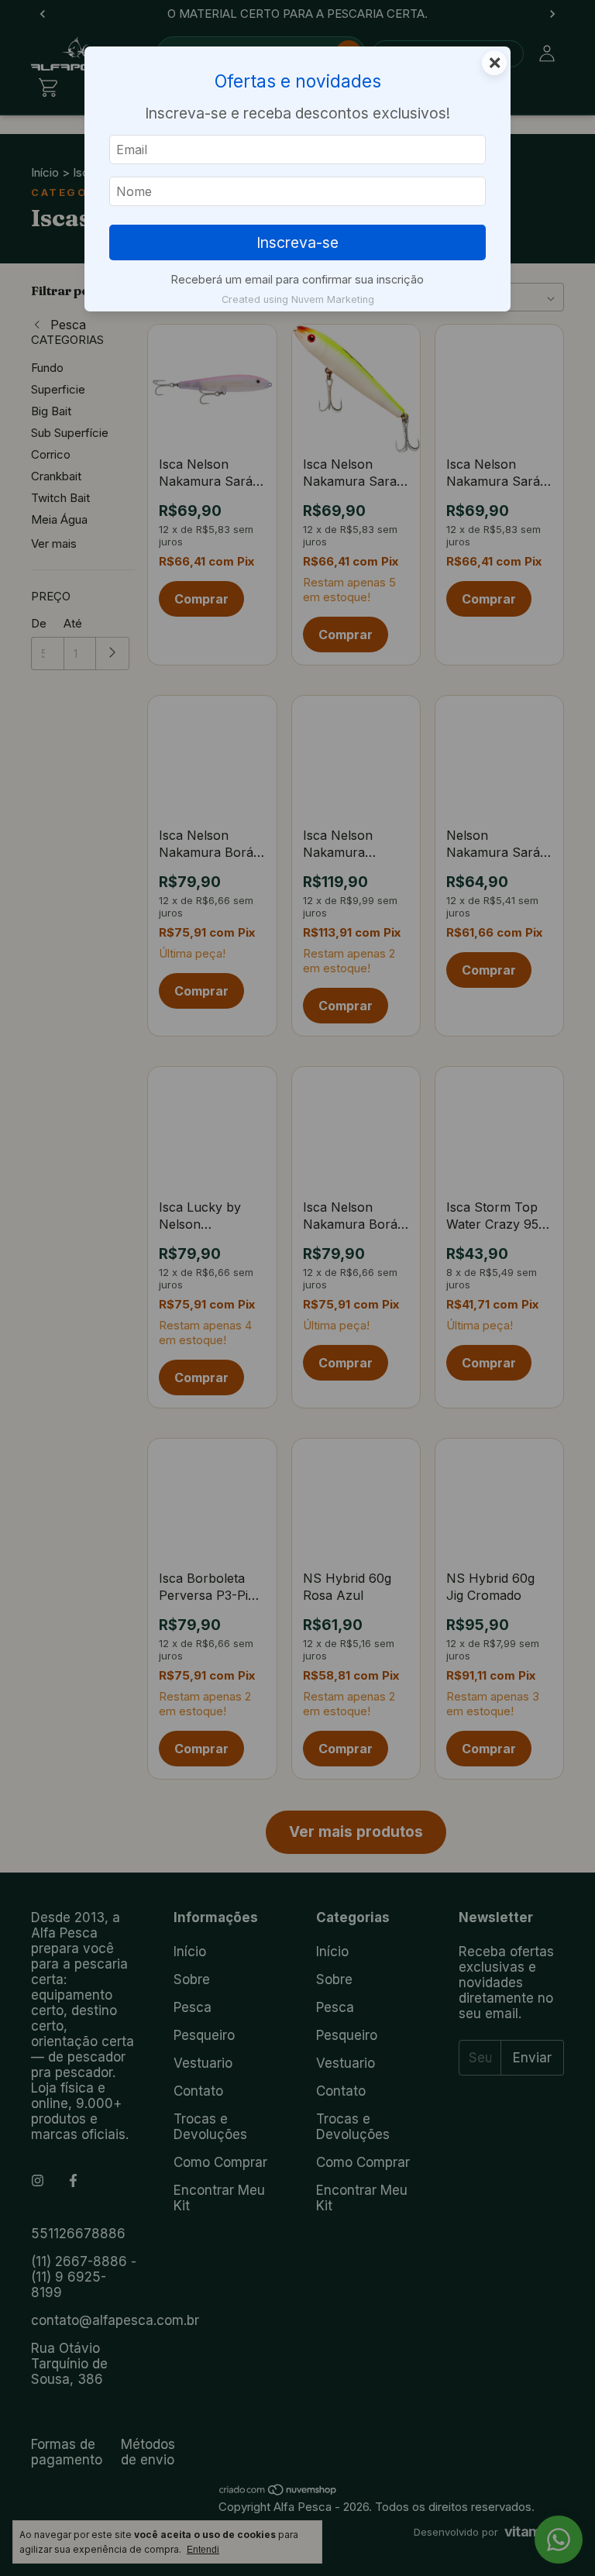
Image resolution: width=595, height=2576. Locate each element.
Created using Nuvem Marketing (298, 299)
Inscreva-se (297, 242)
